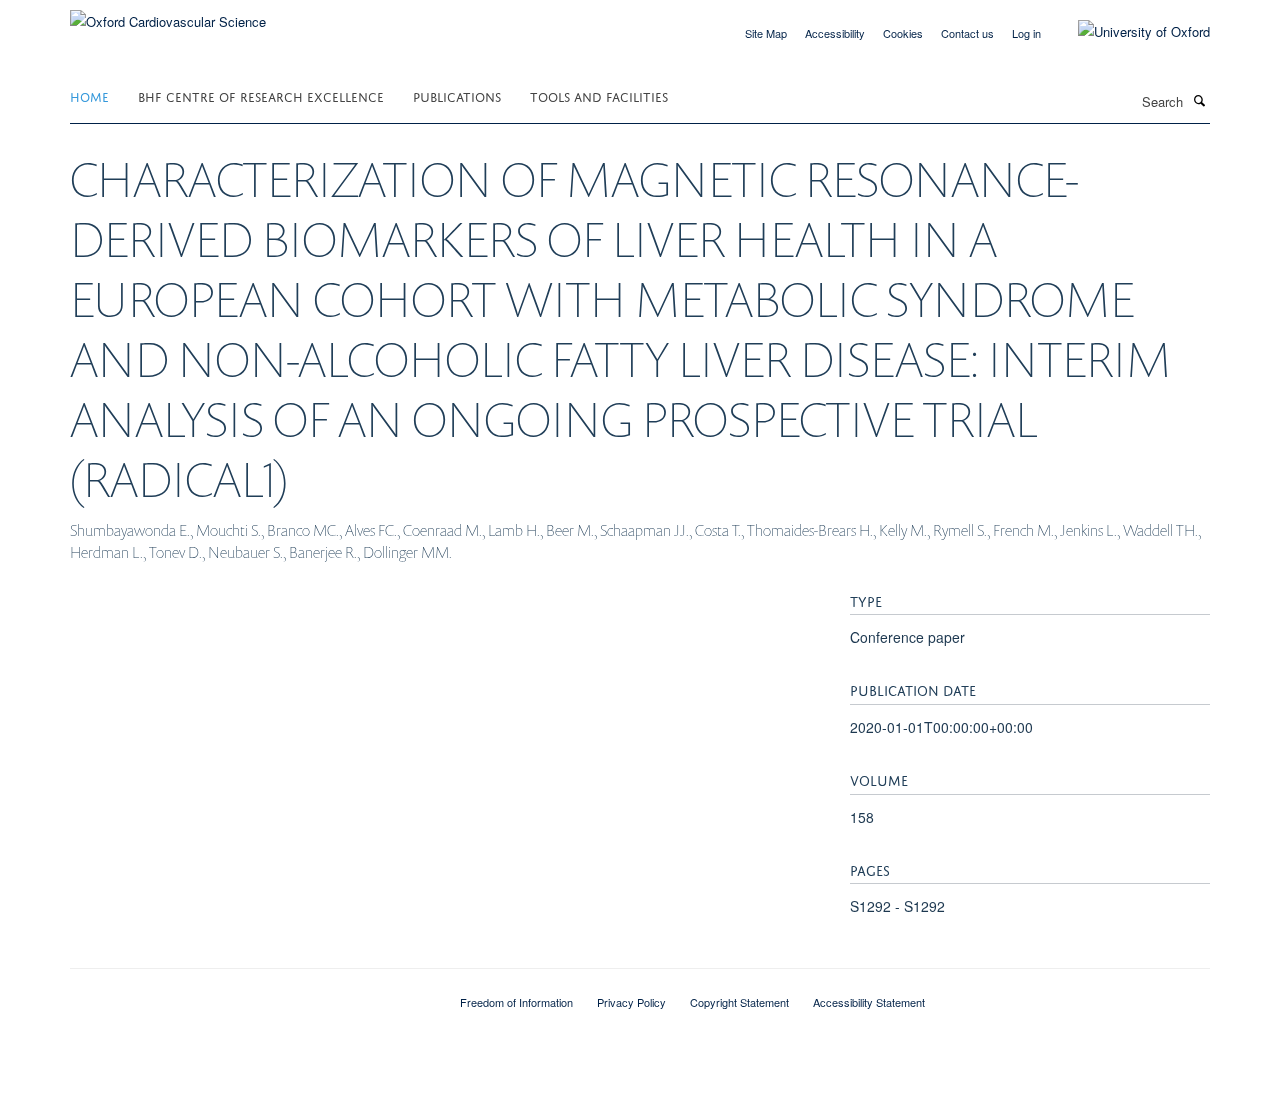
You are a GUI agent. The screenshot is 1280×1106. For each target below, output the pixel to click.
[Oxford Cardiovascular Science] (168, 14)
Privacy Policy (631, 1002)
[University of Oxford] (1129, 32)
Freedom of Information (516, 1002)
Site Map (766, 33)
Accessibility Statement (869, 1002)
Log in (1026, 33)
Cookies (903, 33)
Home (89, 95)
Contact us (967, 33)
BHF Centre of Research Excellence (261, 95)
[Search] (1199, 100)
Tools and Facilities (599, 95)
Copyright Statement (739, 1002)
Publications (457, 95)
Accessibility (835, 33)
